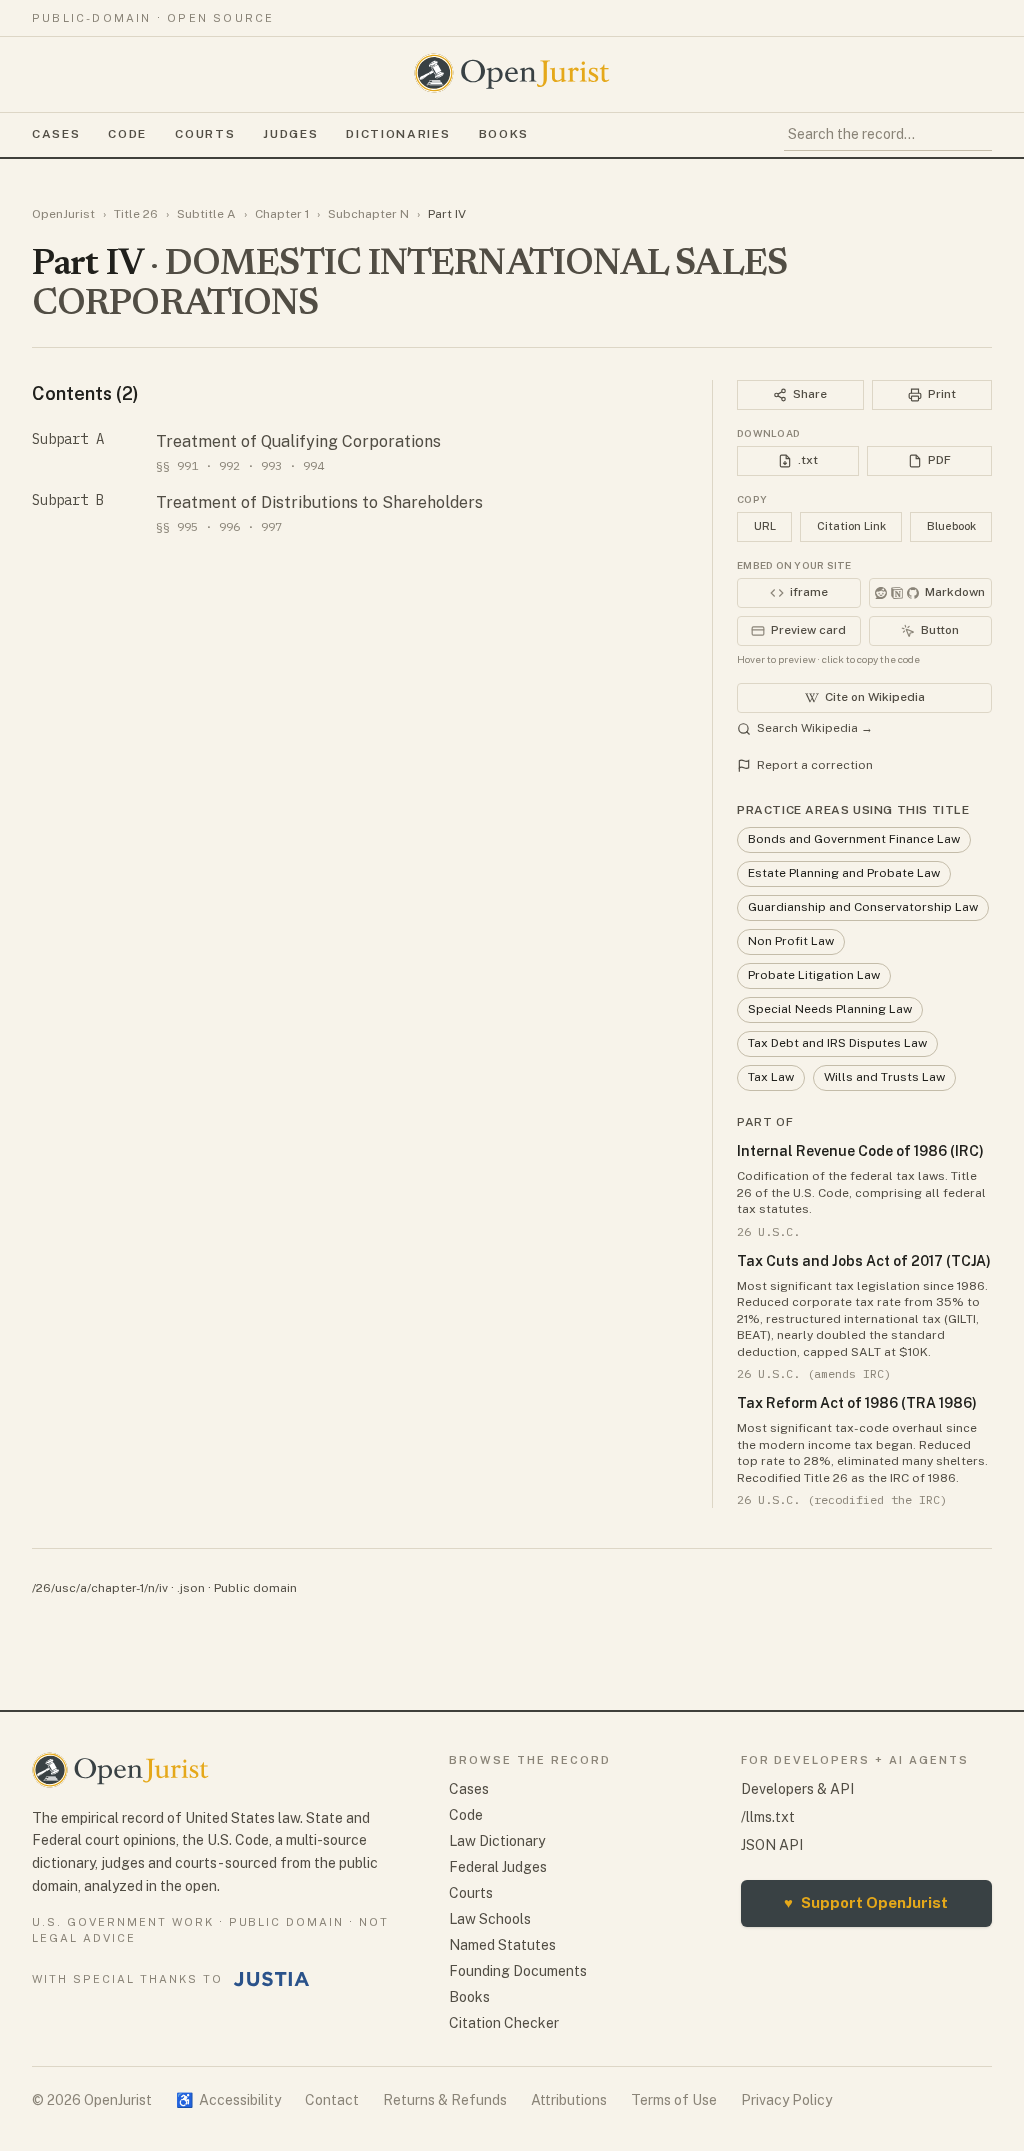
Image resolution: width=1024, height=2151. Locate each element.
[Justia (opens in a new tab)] (272, 1979)
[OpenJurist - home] (512, 73)
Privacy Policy (786, 2100)
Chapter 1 (282, 214)
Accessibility (228, 2100)
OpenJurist (63, 214)
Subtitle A (206, 214)
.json (191, 1588)
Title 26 (136, 214)
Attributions (569, 2100)
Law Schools (490, 1919)
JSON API (772, 1845)
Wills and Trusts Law (884, 1077)
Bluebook (951, 526)
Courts (205, 134)
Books (504, 134)
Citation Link (851, 526)
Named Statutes (502, 1945)
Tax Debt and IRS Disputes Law (837, 1043)
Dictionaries (398, 134)
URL (765, 526)
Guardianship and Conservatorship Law (863, 907)
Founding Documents (518, 1971)
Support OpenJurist (866, 1902)
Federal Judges (498, 1867)
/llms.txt (768, 1817)
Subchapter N (368, 214)
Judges (290, 134)
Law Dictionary (497, 1841)
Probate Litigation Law (814, 975)
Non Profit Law (791, 941)
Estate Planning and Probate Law (844, 873)
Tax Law (771, 1077)
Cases (56, 134)
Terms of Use (674, 2100)
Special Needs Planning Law (830, 1009)
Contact (332, 2100)
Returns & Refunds (445, 2100)
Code (127, 134)
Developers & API (797, 1789)
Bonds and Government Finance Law (854, 839)
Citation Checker (504, 2023)
